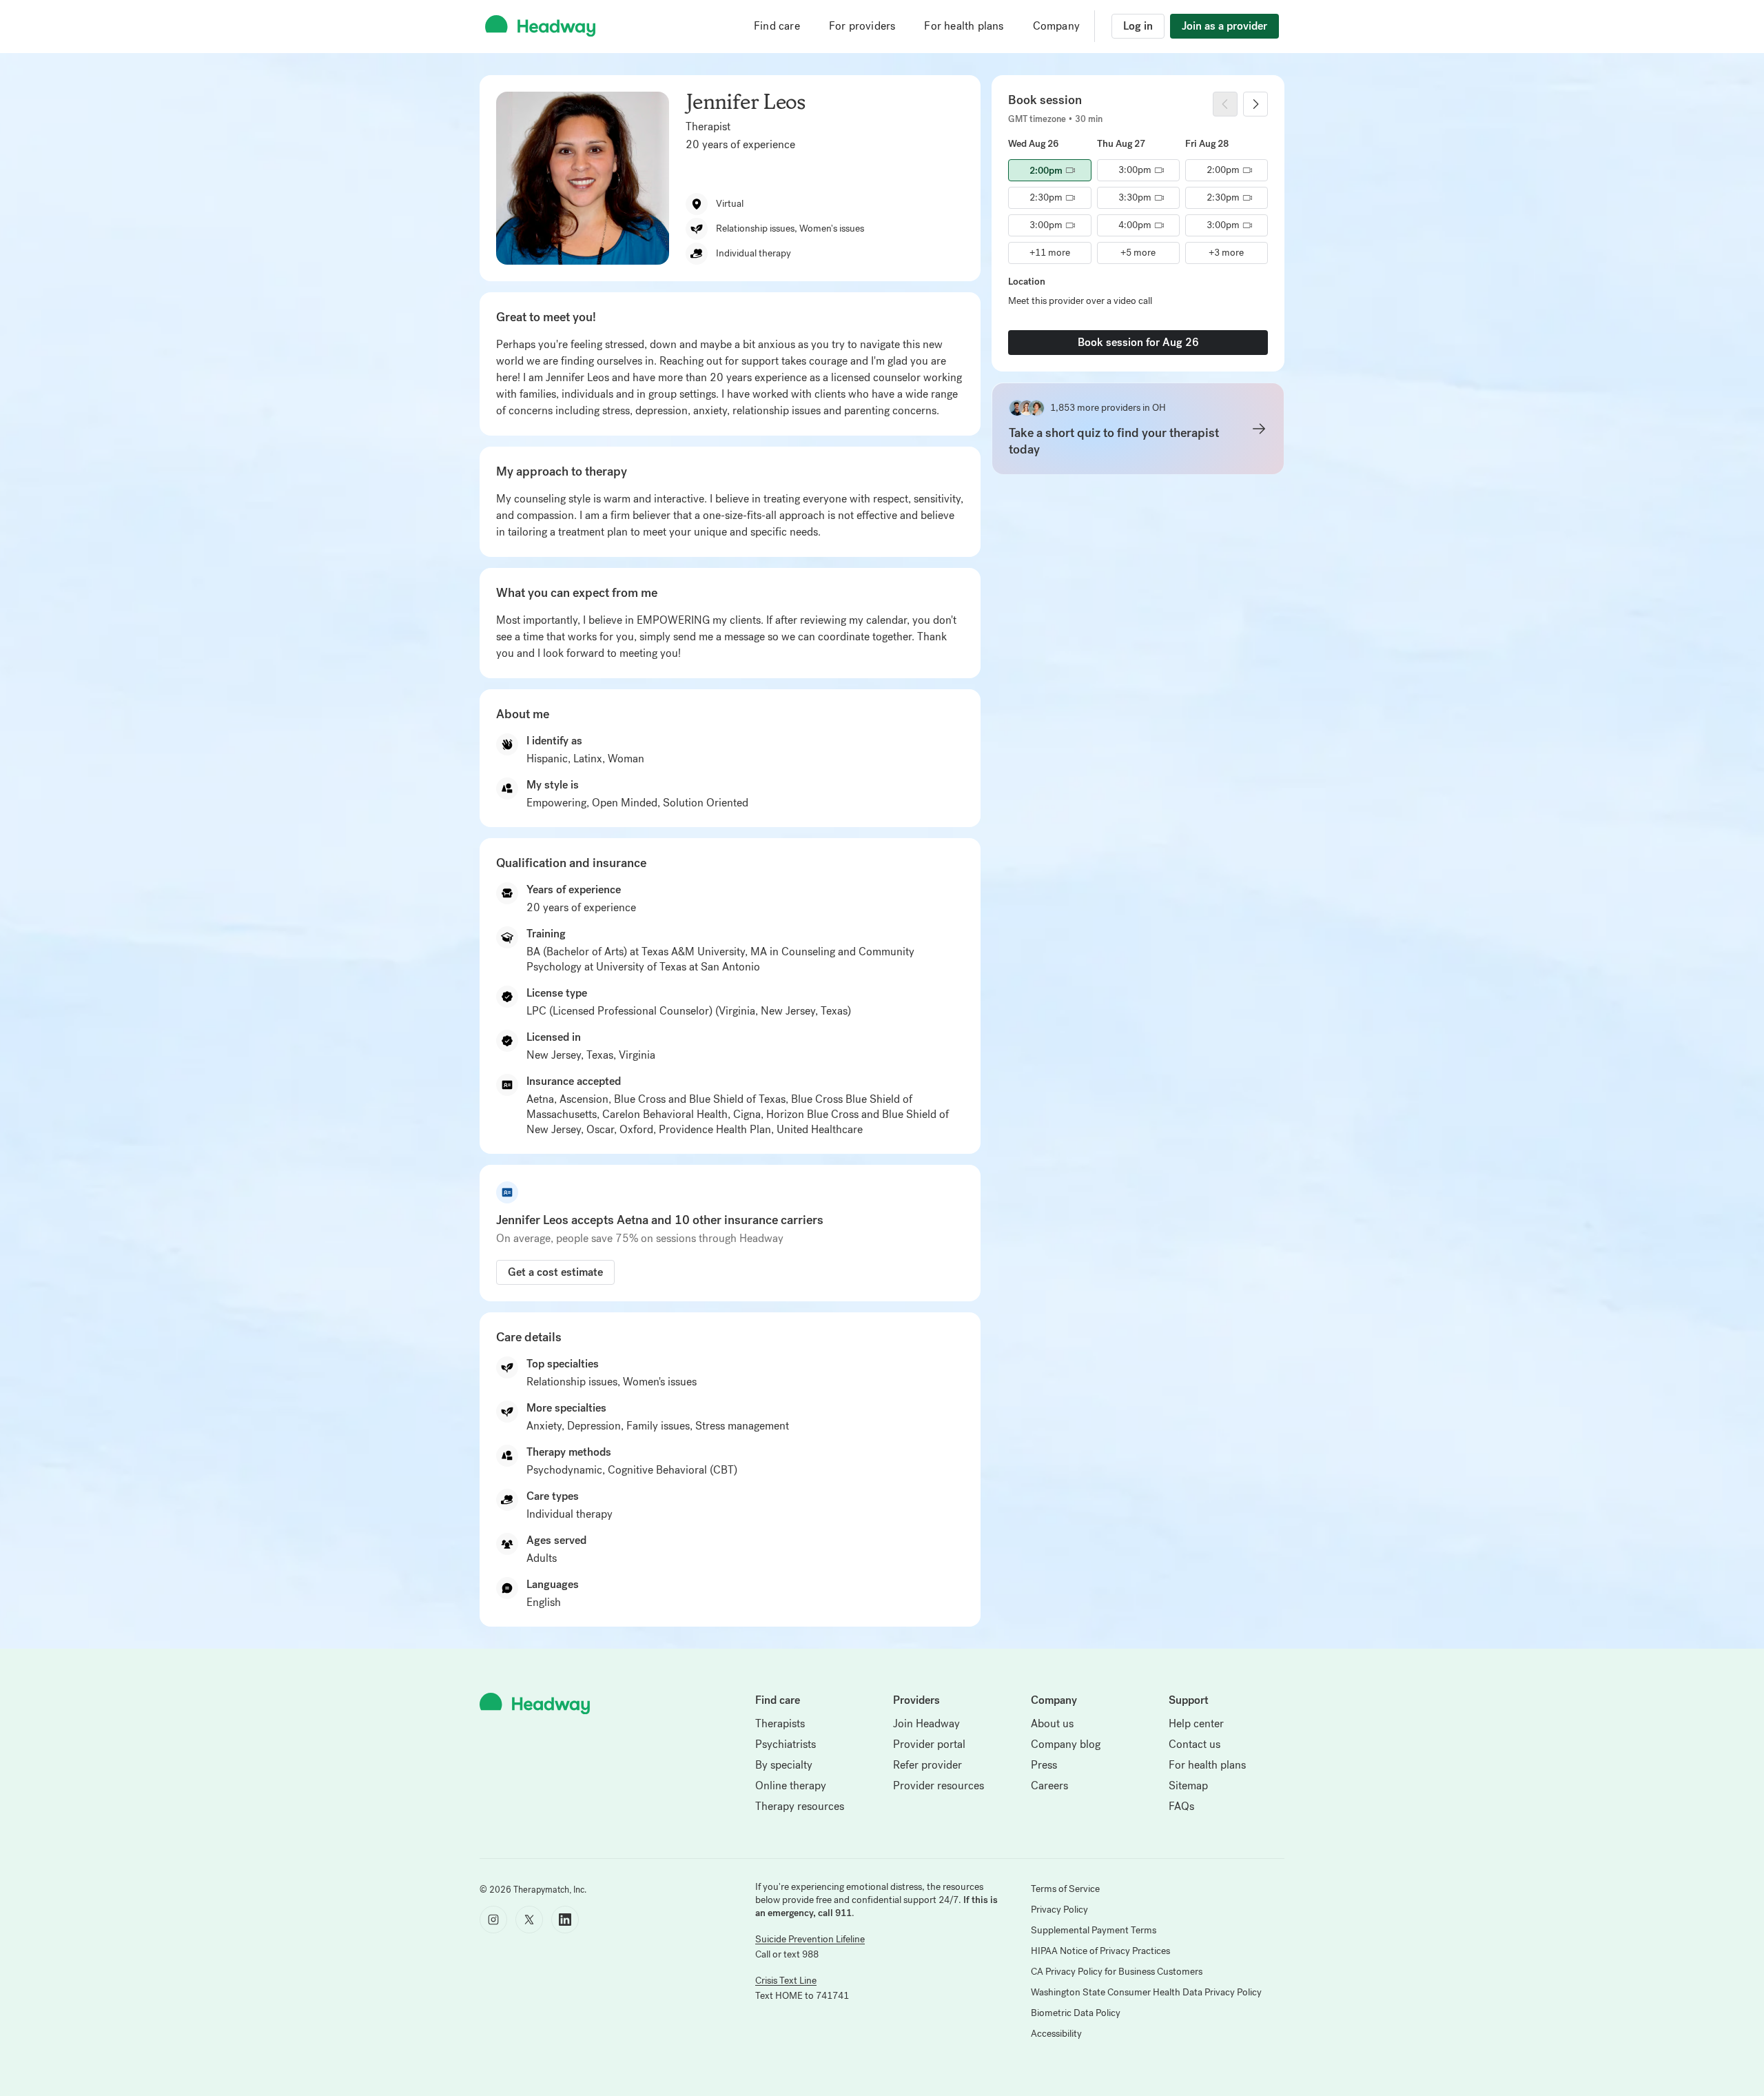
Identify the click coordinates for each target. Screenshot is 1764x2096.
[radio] (1049, 170)
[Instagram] (493, 1920)
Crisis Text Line (786, 1981)
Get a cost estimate (555, 1272)
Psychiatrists (786, 1744)
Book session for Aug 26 (1138, 342)
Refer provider (927, 1765)
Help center (1196, 1723)
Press (1044, 1765)
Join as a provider (1224, 26)
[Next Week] (1255, 104)
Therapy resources (800, 1806)
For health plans (964, 26)
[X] (529, 1920)
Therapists (780, 1723)
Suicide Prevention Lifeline (810, 1939)
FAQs (1181, 1806)
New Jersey (554, 1055)
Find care (777, 26)
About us (1052, 1723)
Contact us (1194, 1744)
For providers (862, 26)
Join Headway (926, 1723)
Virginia (637, 1055)
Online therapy (791, 1785)
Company (1056, 26)
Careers (1049, 1785)
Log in (1138, 26)
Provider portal (929, 1744)
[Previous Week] (1225, 104)
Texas (600, 1055)
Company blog (1066, 1744)
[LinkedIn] (565, 1920)
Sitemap (1188, 1785)
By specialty (784, 1765)
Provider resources (939, 1785)
